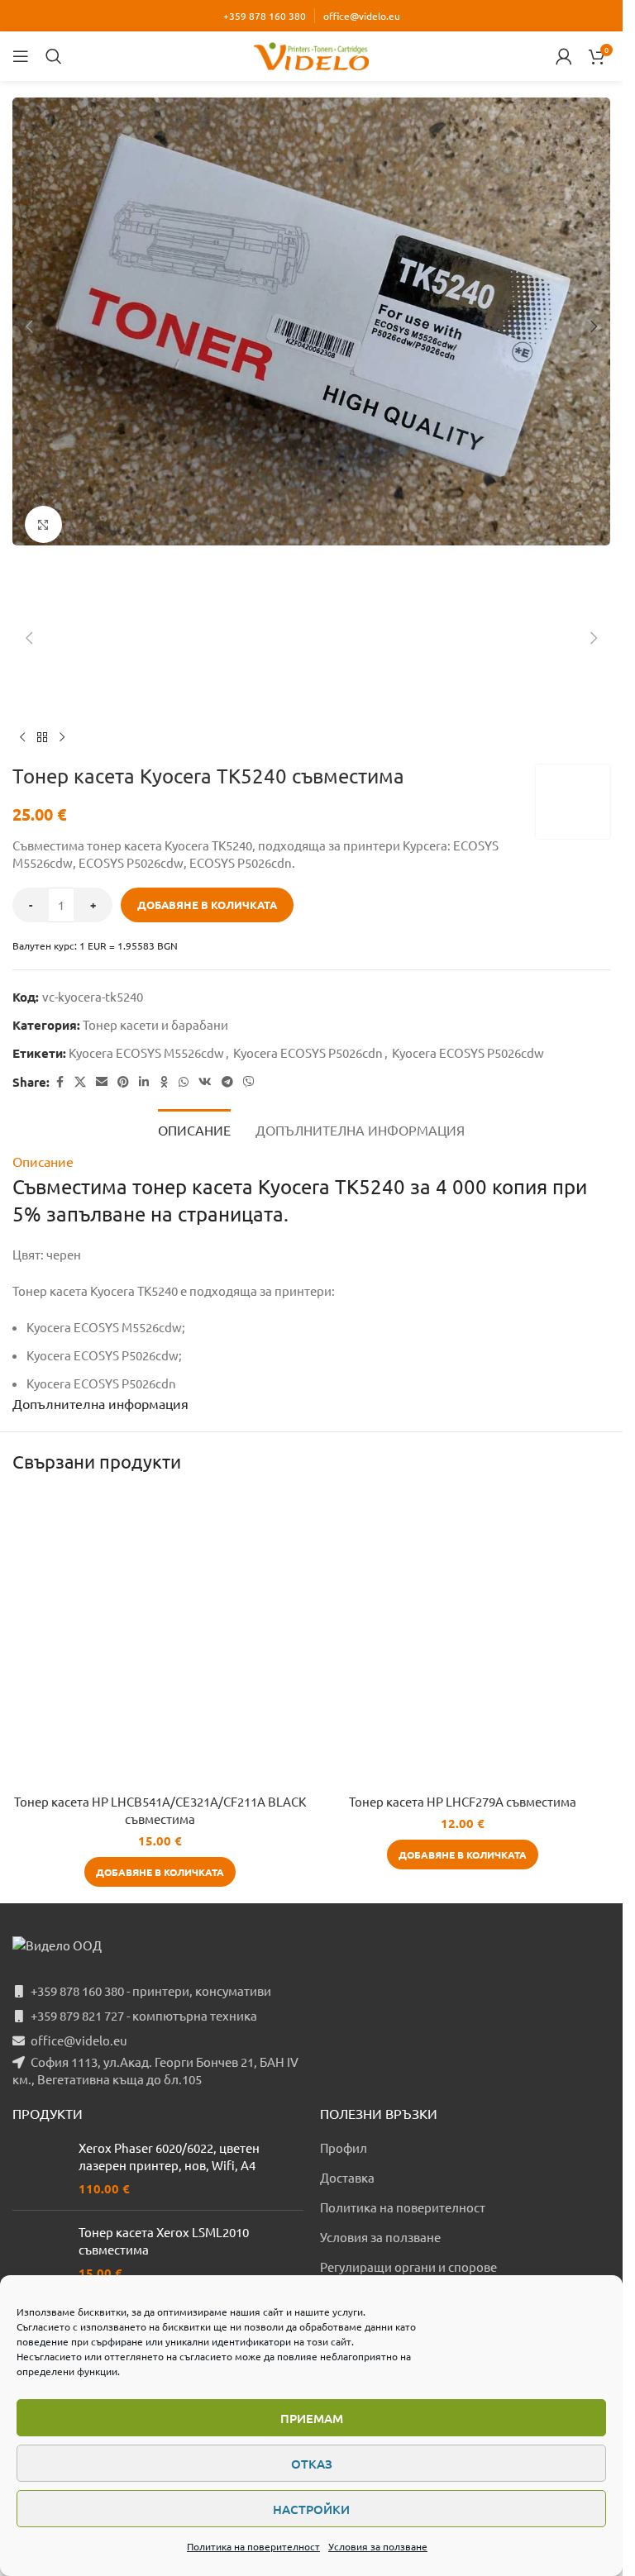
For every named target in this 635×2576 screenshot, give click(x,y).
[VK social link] (205, 1082)
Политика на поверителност (253, 2546)
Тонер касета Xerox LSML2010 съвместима (164, 2240)
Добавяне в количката (207, 905)
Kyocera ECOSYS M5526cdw (146, 1052)
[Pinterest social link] (123, 1082)
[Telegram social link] (227, 1082)
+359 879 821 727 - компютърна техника (144, 2015)
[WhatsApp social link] (184, 1082)
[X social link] (80, 1082)
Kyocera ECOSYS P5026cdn (308, 1052)
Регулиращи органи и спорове (408, 2266)
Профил (344, 2147)
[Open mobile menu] (21, 56)
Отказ (312, 2464)
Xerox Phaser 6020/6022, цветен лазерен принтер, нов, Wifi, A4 (169, 2156)
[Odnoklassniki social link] (164, 1082)
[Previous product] (22, 738)
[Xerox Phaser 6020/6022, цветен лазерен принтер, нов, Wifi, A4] (39, 2168)
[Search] (54, 56)
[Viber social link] (249, 1082)
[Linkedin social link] (144, 1082)
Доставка (347, 2177)
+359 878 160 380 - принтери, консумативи (151, 1990)
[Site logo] (312, 54)
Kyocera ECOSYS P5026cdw (468, 1052)
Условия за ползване (378, 2546)
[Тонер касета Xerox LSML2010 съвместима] (39, 2252)
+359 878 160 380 (265, 16)
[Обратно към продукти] (42, 738)
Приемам (312, 2418)
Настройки (311, 2509)
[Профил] (564, 56)
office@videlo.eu (362, 16)
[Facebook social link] (60, 1082)
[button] (29, 326)
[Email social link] (102, 1082)
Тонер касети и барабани (155, 1024)
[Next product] (62, 738)
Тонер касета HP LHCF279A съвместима (463, 1801)
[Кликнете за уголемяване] (43, 524)
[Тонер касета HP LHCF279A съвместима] (463, 1638)
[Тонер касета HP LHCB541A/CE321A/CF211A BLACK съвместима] (160, 1638)
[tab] (194, 1130)
